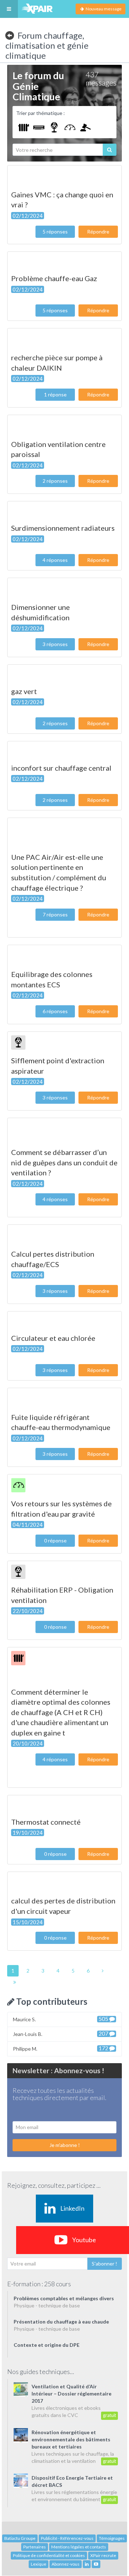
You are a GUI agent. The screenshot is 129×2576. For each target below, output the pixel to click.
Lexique (39, 2564)
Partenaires (35, 2547)
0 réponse (55, 1540)
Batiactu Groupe (20, 2538)
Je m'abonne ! (65, 2145)
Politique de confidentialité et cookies (49, 2555)
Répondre (98, 232)
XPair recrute (103, 2555)
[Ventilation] (54, 127)
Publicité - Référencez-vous (67, 2538)
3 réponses (55, 644)
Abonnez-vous (66, 2564)
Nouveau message (103, 9)
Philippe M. (61, 2048)
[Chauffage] (23, 127)
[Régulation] (70, 127)
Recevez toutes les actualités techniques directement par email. (59, 2094)
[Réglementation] (85, 127)
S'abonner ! (104, 2264)
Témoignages (112, 2538)
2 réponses (55, 481)
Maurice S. (61, 2019)
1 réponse (55, 394)
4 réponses (55, 560)
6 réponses (55, 1011)
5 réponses (55, 232)
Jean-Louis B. (61, 2034)
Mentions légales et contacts (79, 2547)
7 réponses (55, 914)
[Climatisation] (39, 127)
